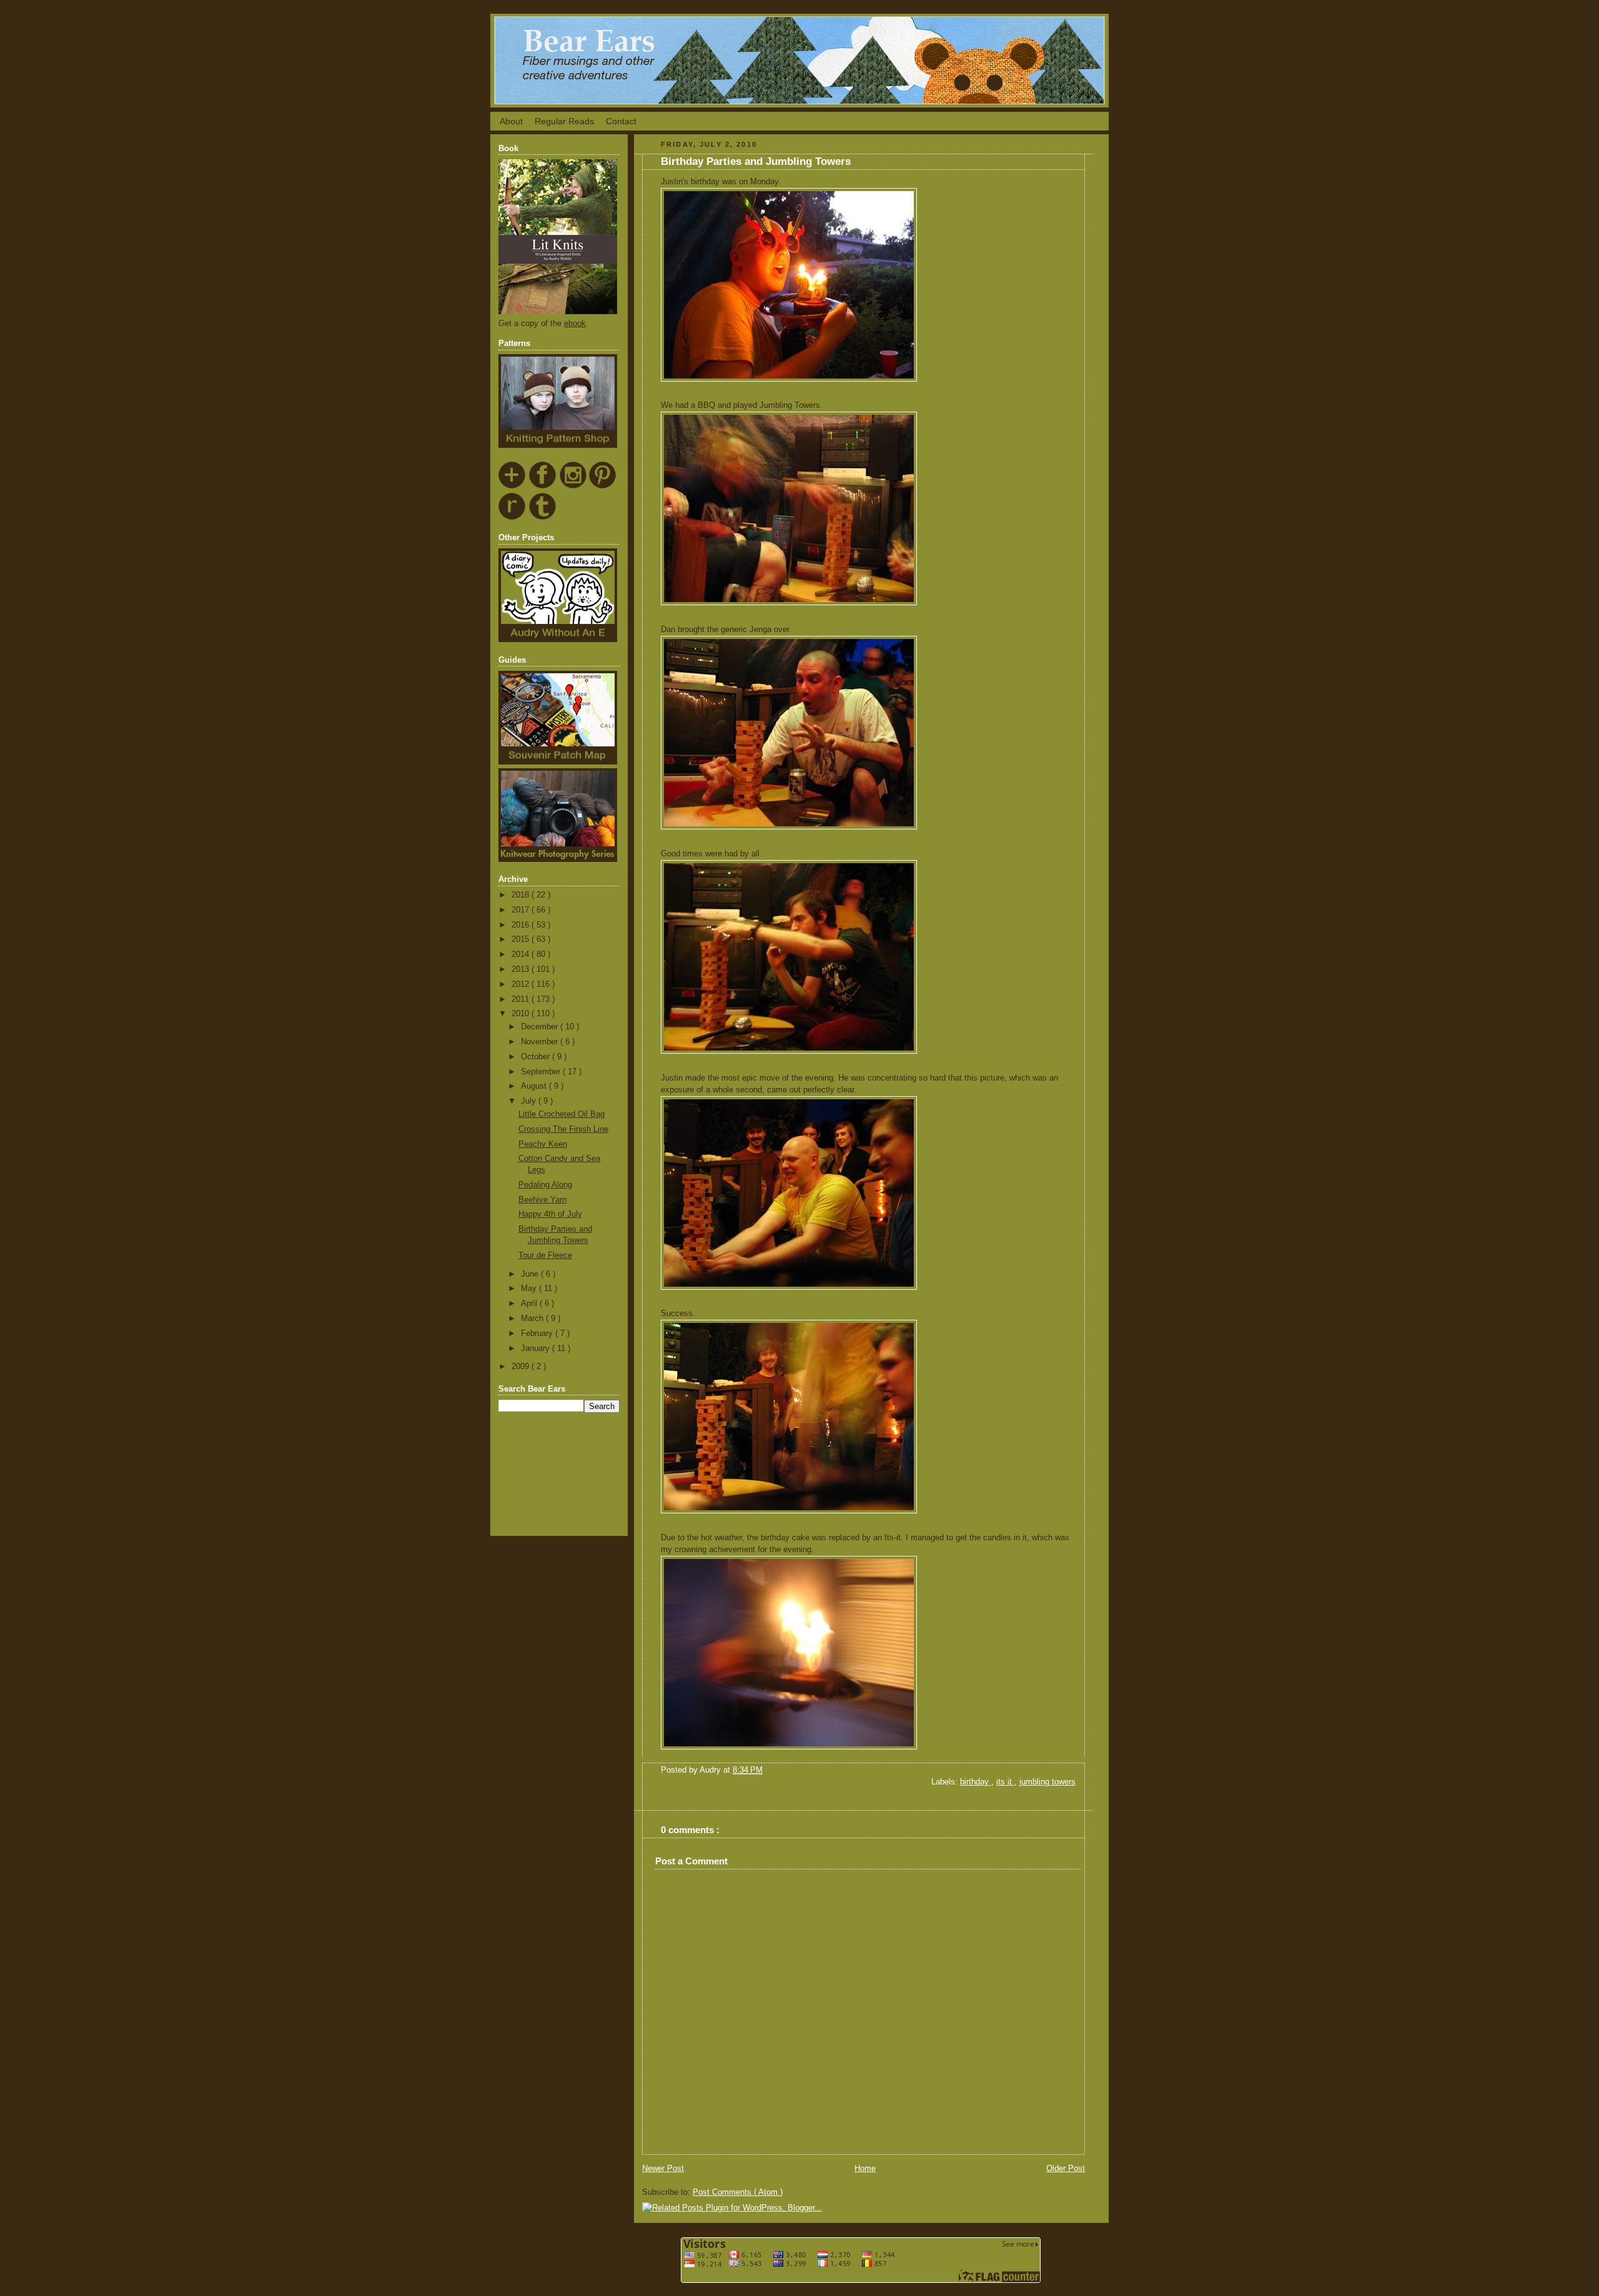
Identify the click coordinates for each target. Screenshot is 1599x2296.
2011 (522, 999)
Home (865, 2169)
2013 (522, 969)
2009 (522, 1367)
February (538, 1334)
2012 (522, 984)
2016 (522, 925)
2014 (522, 954)
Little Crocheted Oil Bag (562, 1114)
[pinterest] (603, 487)
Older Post (1066, 2169)
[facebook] (543, 487)
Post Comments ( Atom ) (738, 2192)
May (530, 1289)
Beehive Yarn (542, 1200)
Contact (621, 121)
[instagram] (573, 487)
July (530, 1101)
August (535, 1086)
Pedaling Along (545, 1185)
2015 (522, 939)
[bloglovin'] (512, 487)
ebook (575, 324)
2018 (522, 895)
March (533, 1319)
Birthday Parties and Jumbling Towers (756, 161)
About (511, 121)
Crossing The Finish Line (563, 1129)
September (542, 1072)
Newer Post (663, 2169)
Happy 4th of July (550, 1214)
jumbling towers (1047, 1782)
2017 (522, 910)
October (537, 1057)
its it (1005, 1782)
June (531, 1274)
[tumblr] (543, 518)
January (537, 1348)
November (541, 1042)
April (530, 1304)
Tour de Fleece (545, 1255)
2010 (522, 1014)
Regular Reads (564, 121)
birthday (976, 1782)
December (541, 1027)
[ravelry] (512, 518)
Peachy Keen (543, 1144)
